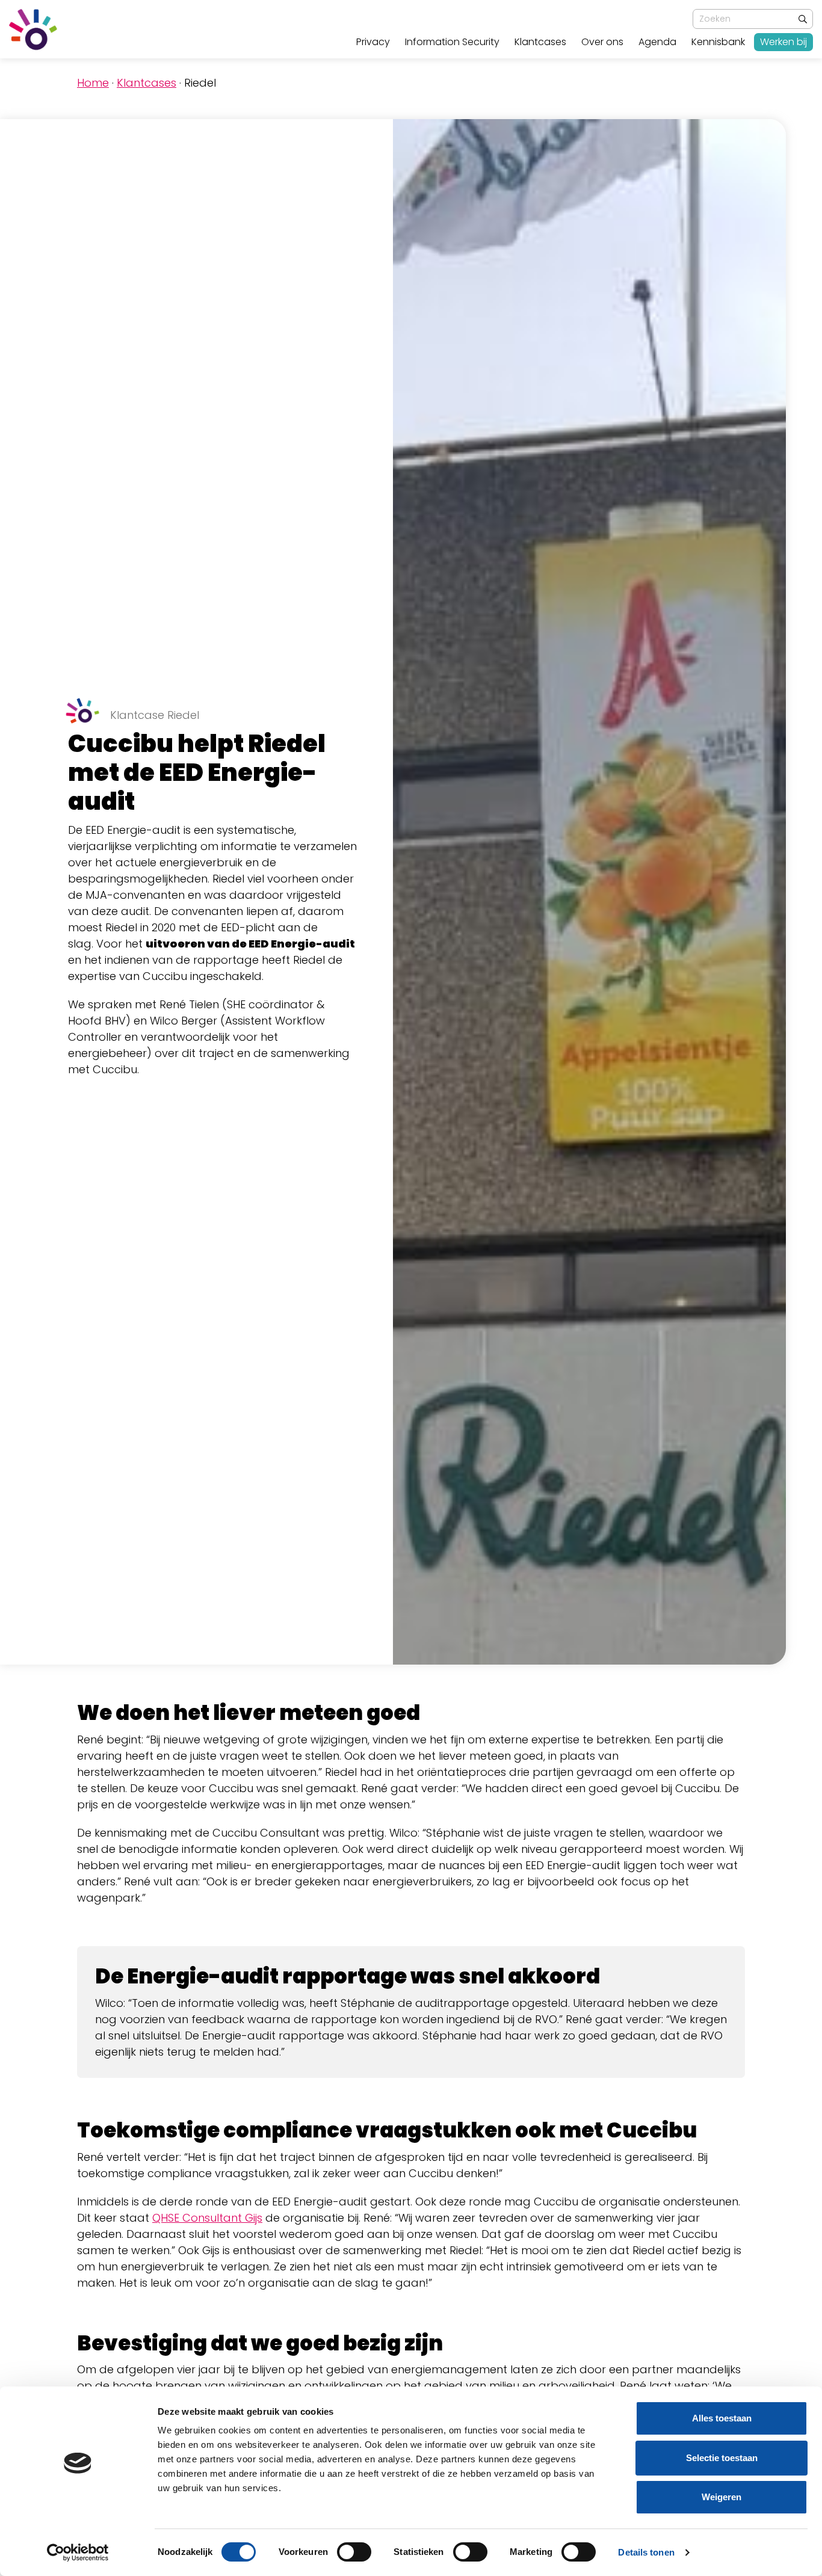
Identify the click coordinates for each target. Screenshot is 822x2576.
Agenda (657, 42)
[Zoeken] (803, 20)
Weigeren (722, 2497)
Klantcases (540, 42)
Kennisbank (718, 42)
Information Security (452, 42)
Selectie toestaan (722, 2458)
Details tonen (646, 2552)
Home (93, 83)
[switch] (354, 2552)
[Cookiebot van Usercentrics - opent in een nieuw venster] (78, 2553)
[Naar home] (33, 29)
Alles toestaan (722, 2418)
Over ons (602, 42)
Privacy (373, 42)
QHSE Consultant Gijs (207, 2218)
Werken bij (783, 42)
